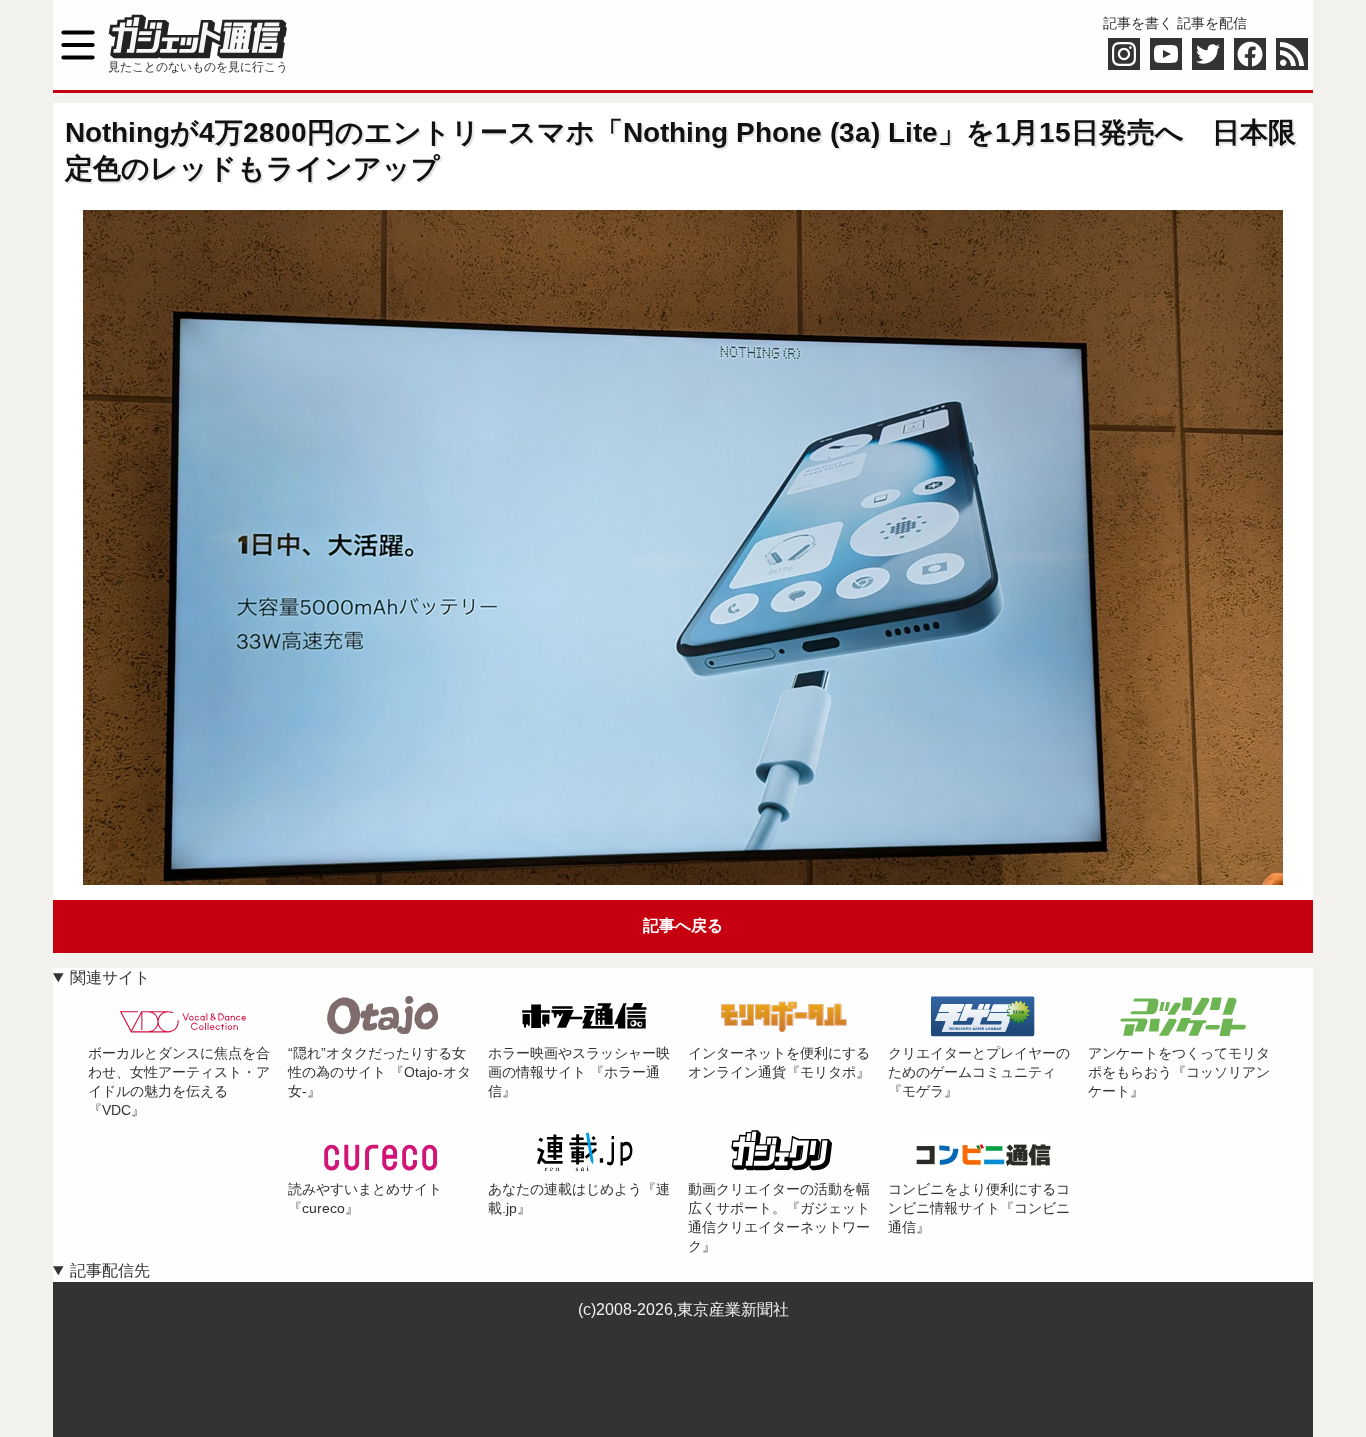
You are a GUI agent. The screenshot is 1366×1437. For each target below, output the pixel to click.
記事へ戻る (683, 925)
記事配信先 (110, 1270)
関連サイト (110, 977)
